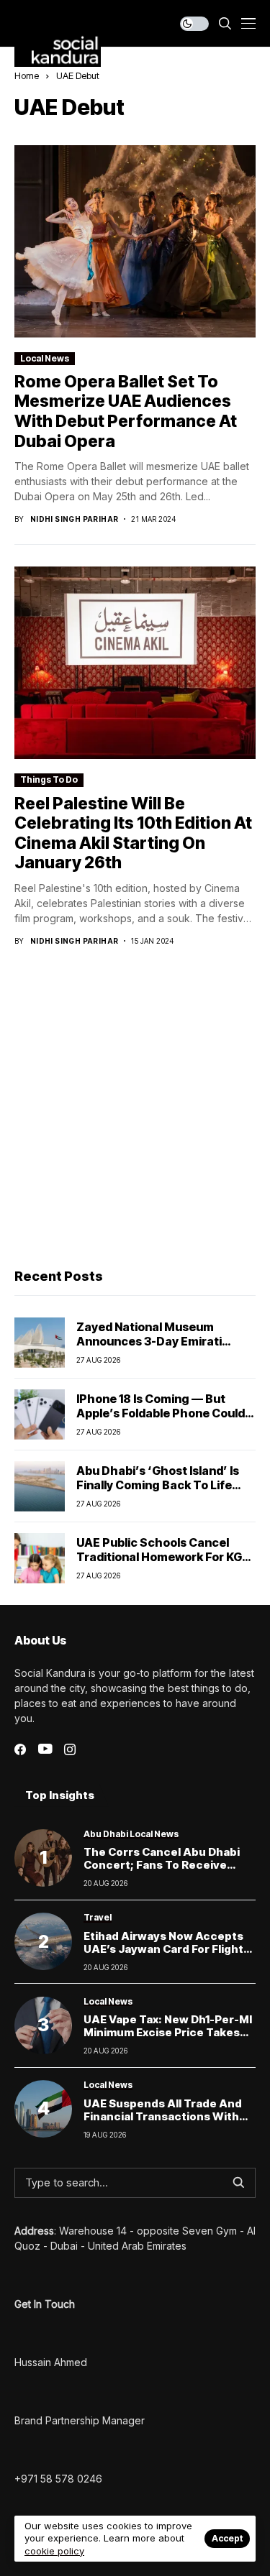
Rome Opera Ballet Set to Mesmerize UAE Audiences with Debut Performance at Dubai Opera (126, 411)
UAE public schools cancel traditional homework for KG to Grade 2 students (159, 1556)
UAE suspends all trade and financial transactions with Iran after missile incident (163, 2116)
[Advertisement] (135, 1109)
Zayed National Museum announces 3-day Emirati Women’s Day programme (151, 1340)
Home (27, 75)
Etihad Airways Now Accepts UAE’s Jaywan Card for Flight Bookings (163, 1949)
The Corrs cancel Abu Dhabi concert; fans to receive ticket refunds (162, 1865)
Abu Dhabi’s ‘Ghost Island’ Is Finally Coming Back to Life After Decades (158, 1484)
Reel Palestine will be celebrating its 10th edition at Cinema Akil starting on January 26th (133, 833)
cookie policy (54, 2551)
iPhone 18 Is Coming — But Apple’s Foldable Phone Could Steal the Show (161, 1412)
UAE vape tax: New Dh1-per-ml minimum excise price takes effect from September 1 (168, 2032)
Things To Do (49, 779)
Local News (45, 358)
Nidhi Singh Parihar (75, 519)
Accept (227, 2538)
